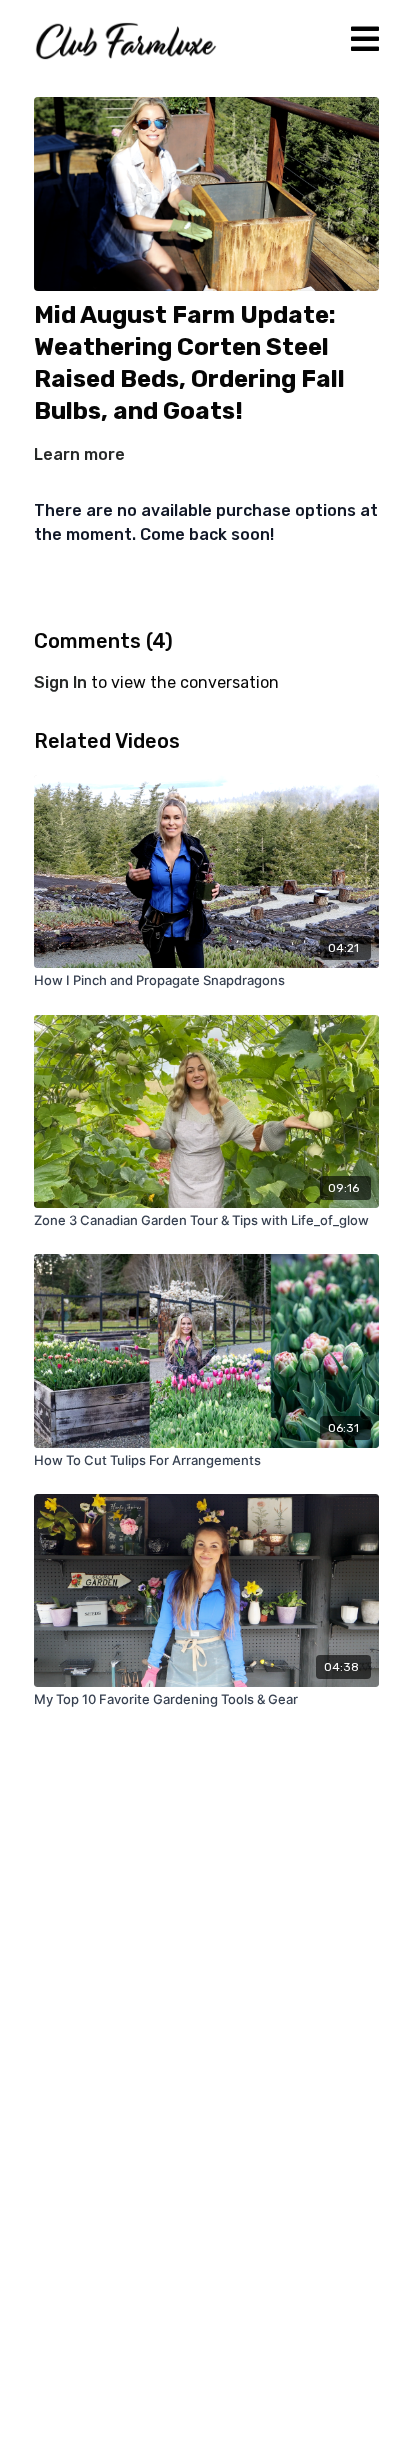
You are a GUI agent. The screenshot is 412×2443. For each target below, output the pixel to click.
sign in (60, 682)
